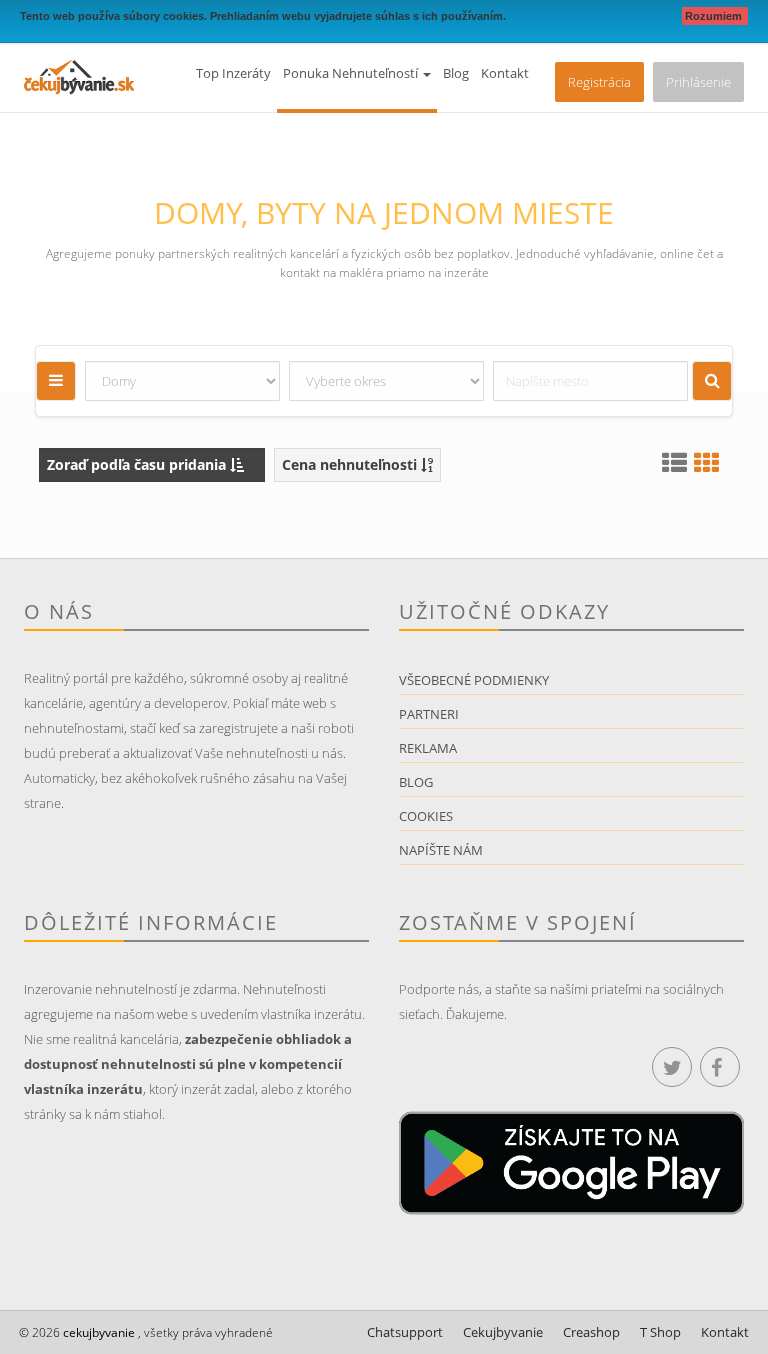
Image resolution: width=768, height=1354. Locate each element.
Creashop (591, 1332)
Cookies (426, 816)
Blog (456, 73)
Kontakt (505, 73)
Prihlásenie (698, 82)
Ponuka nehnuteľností (352, 73)
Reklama (428, 748)
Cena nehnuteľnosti (351, 464)
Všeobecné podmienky (474, 680)
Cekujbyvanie (503, 1332)
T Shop (660, 1332)
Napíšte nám (441, 850)
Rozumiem (715, 16)
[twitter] (672, 1067)
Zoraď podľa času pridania (138, 464)
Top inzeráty (233, 73)
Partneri (429, 714)
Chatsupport (405, 1332)
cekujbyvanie (97, 1332)
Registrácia (599, 82)
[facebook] (720, 1067)
